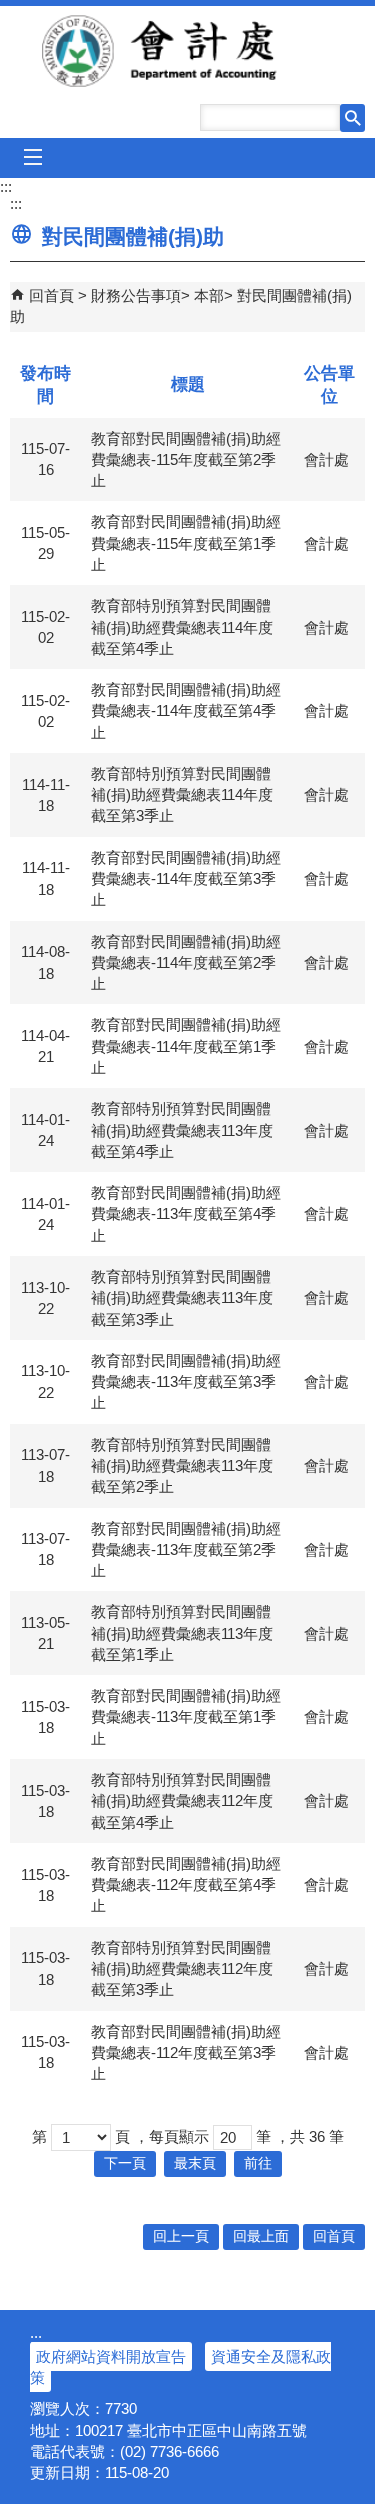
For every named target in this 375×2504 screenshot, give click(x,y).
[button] (352, 118)
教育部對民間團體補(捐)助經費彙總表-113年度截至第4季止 (186, 1214)
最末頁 (195, 2163)
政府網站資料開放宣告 (111, 2356)
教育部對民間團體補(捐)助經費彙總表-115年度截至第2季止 (186, 460)
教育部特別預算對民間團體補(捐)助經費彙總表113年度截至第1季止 (182, 1633)
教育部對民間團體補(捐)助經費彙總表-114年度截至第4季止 (186, 711)
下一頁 (125, 2163)
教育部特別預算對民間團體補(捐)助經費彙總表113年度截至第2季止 (182, 1466)
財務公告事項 (136, 295)
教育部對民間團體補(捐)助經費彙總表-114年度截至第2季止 (186, 963)
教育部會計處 (188, 51)
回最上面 (261, 2236)
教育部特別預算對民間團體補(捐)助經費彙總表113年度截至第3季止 (182, 1298)
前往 (258, 2163)
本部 (209, 295)
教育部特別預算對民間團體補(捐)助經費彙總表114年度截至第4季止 (182, 627)
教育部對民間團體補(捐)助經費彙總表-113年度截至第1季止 (186, 1717)
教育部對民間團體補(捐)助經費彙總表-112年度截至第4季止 (186, 1885)
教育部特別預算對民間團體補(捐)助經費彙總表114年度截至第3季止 (182, 795)
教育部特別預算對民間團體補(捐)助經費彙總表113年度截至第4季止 (182, 1130)
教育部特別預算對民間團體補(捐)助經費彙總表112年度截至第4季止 (182, 1801)
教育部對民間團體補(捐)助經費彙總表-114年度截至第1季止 (186, 1046)
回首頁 (51, 295)
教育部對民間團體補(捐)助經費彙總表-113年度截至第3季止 (186, 1382)
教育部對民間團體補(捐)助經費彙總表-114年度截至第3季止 (186, 879)
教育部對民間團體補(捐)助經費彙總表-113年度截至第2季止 (186, 1550)
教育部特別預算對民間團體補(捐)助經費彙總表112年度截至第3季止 (182, 1969)
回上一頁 (181, 2236)
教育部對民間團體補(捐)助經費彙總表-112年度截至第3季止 (186, 2053)
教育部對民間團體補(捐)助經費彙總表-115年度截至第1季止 (186, 543)
